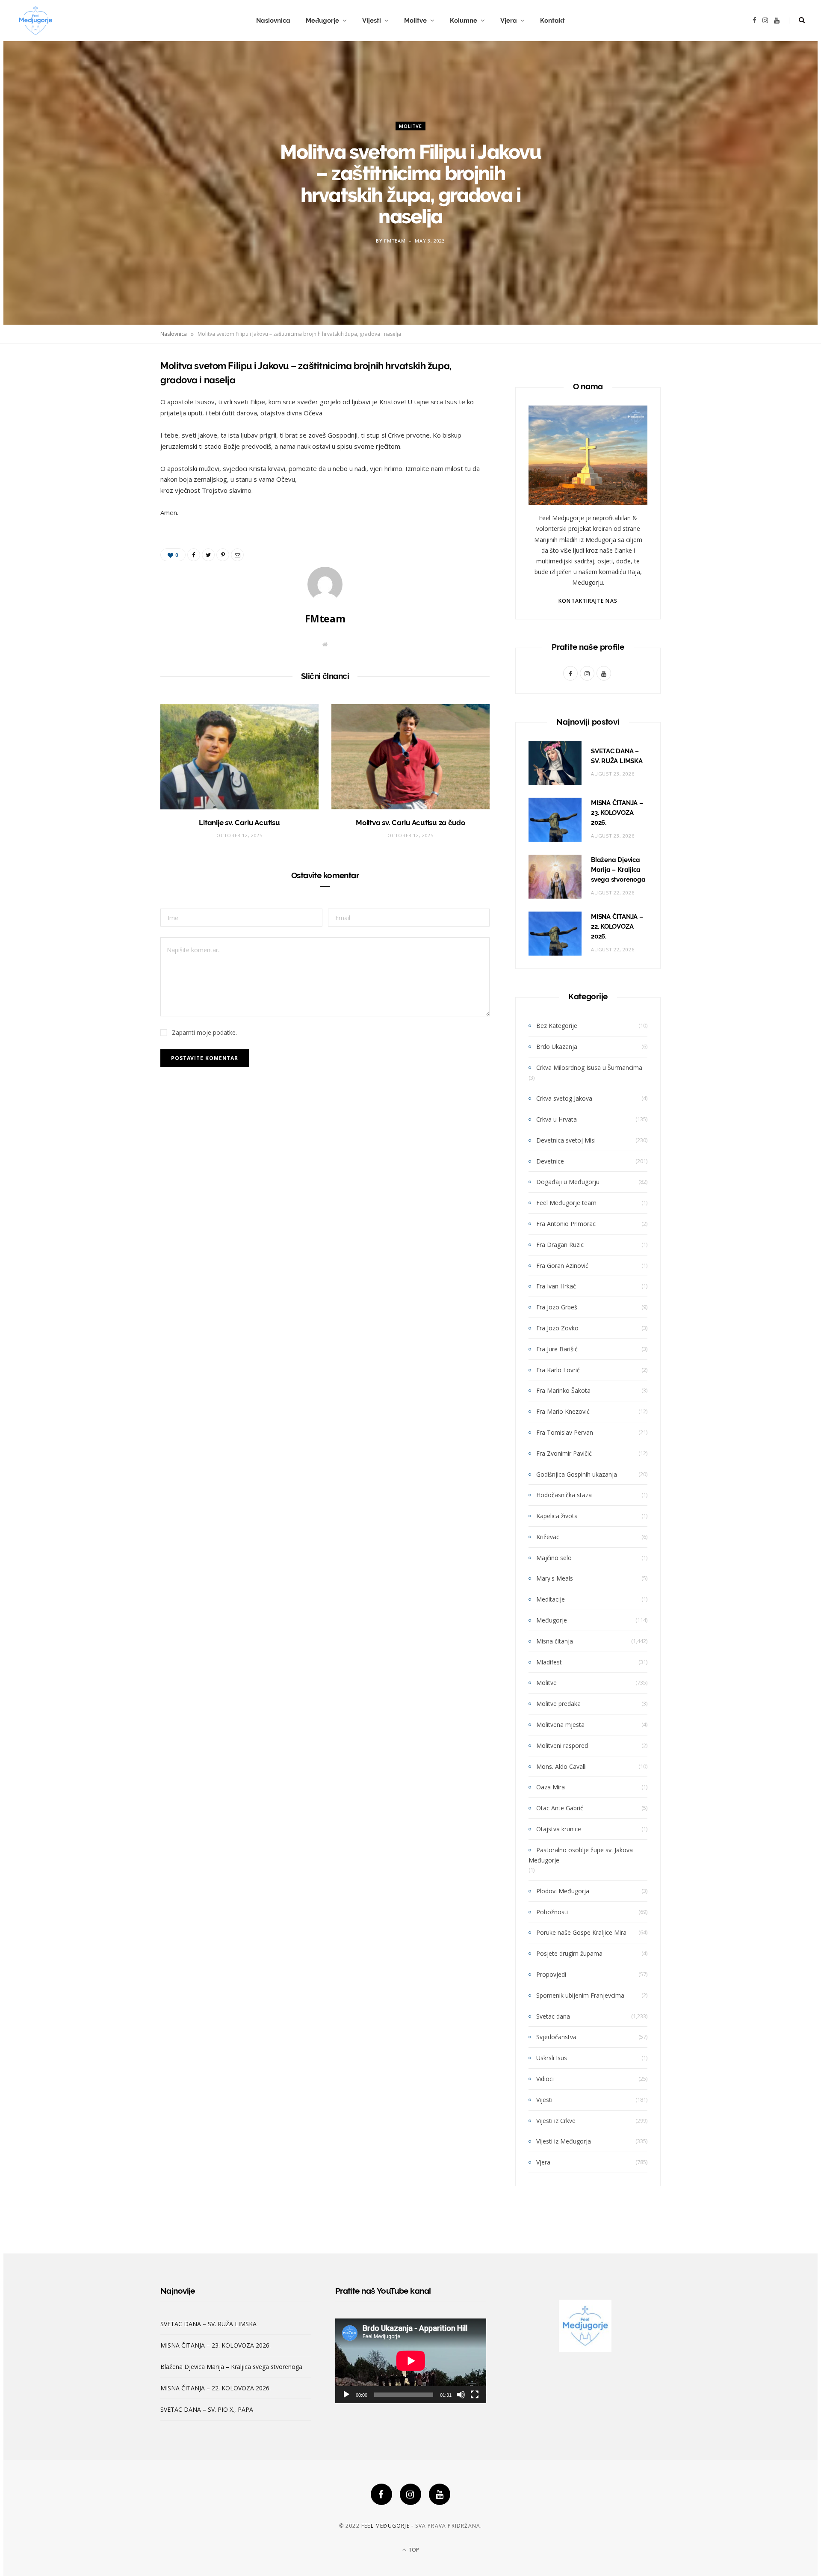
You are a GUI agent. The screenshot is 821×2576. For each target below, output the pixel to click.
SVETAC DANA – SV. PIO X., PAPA (207, 2409)
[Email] (118, 456)
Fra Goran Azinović (562, 1266)
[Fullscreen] (475, 2395)
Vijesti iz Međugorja (564, 2141)
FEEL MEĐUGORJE (385, 2526)
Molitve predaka (558, 1704)
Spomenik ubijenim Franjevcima (580, 1995)
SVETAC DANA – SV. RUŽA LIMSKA (208, 2324)
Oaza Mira (551, 1787)
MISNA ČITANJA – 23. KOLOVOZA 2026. (617, 813)
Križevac (548, 1537)
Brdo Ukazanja (557, 1047)
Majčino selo (554, 1558)
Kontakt (552, 21)
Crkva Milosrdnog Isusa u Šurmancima (589, 1067)
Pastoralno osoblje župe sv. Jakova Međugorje (581, 1855)
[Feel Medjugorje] (35, 21)
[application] (411, 2361)
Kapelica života (557, 1516)
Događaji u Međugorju (568, 1182)
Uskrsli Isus (552, 2058)
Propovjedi (551, 1974)
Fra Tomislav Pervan (565, 1432)
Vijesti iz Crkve (556, 2121)
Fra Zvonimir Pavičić (564, 1453)
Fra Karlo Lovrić (558, 1370)
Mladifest (549, 1662)
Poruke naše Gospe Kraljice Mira (581, 1932)
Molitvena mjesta (560, 1725)
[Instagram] (410, 2494)
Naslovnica (273, 21)
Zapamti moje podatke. (204, 1032)
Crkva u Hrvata (557, 1119)
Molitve (415, 21)
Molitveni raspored (562, 1745)
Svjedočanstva (556, 2037)
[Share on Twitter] (118, 412)
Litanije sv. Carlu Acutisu (239, 823)
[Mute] (461, 2395)
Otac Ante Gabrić (560, 1808)
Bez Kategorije (557, 1026)
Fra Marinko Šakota (563, 1390)
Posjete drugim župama (569, 1953)
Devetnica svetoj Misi (566, 1140)
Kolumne (464, 21)
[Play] (346, 2395)
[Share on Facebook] (118, 391)
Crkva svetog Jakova (564, 1098)
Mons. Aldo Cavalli (561, 1766)
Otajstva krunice (559, 1829)
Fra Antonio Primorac (566, 1224)
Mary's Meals (555, 1578)
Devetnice (550, 1161)
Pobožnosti (552, 1912)
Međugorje (322, 21)
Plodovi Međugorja (563, 1891)
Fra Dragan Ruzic (560, 1245)
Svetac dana (553, 2016)
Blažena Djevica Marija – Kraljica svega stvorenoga (618, 870)
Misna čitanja (555, 1641)
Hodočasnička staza (564, 1495)
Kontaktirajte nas (588, 601)
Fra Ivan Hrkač (556, 1286)
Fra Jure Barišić (557, 1349)
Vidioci (545, 2079)
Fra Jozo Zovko (557, 1328)
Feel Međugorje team (566, 1203)
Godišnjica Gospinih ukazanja (577, 1474)
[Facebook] (381, 2494)
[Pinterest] (118, 434)
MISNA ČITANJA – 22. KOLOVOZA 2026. (617, 927)
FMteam (395, 240)
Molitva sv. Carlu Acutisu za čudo (410, 823)
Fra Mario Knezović (563, 1411)
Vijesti (372, 21)
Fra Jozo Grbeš (557, 1307)
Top (413, 2550)
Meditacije (551, 1599)
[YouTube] (440, 2494)
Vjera (509, 21)
